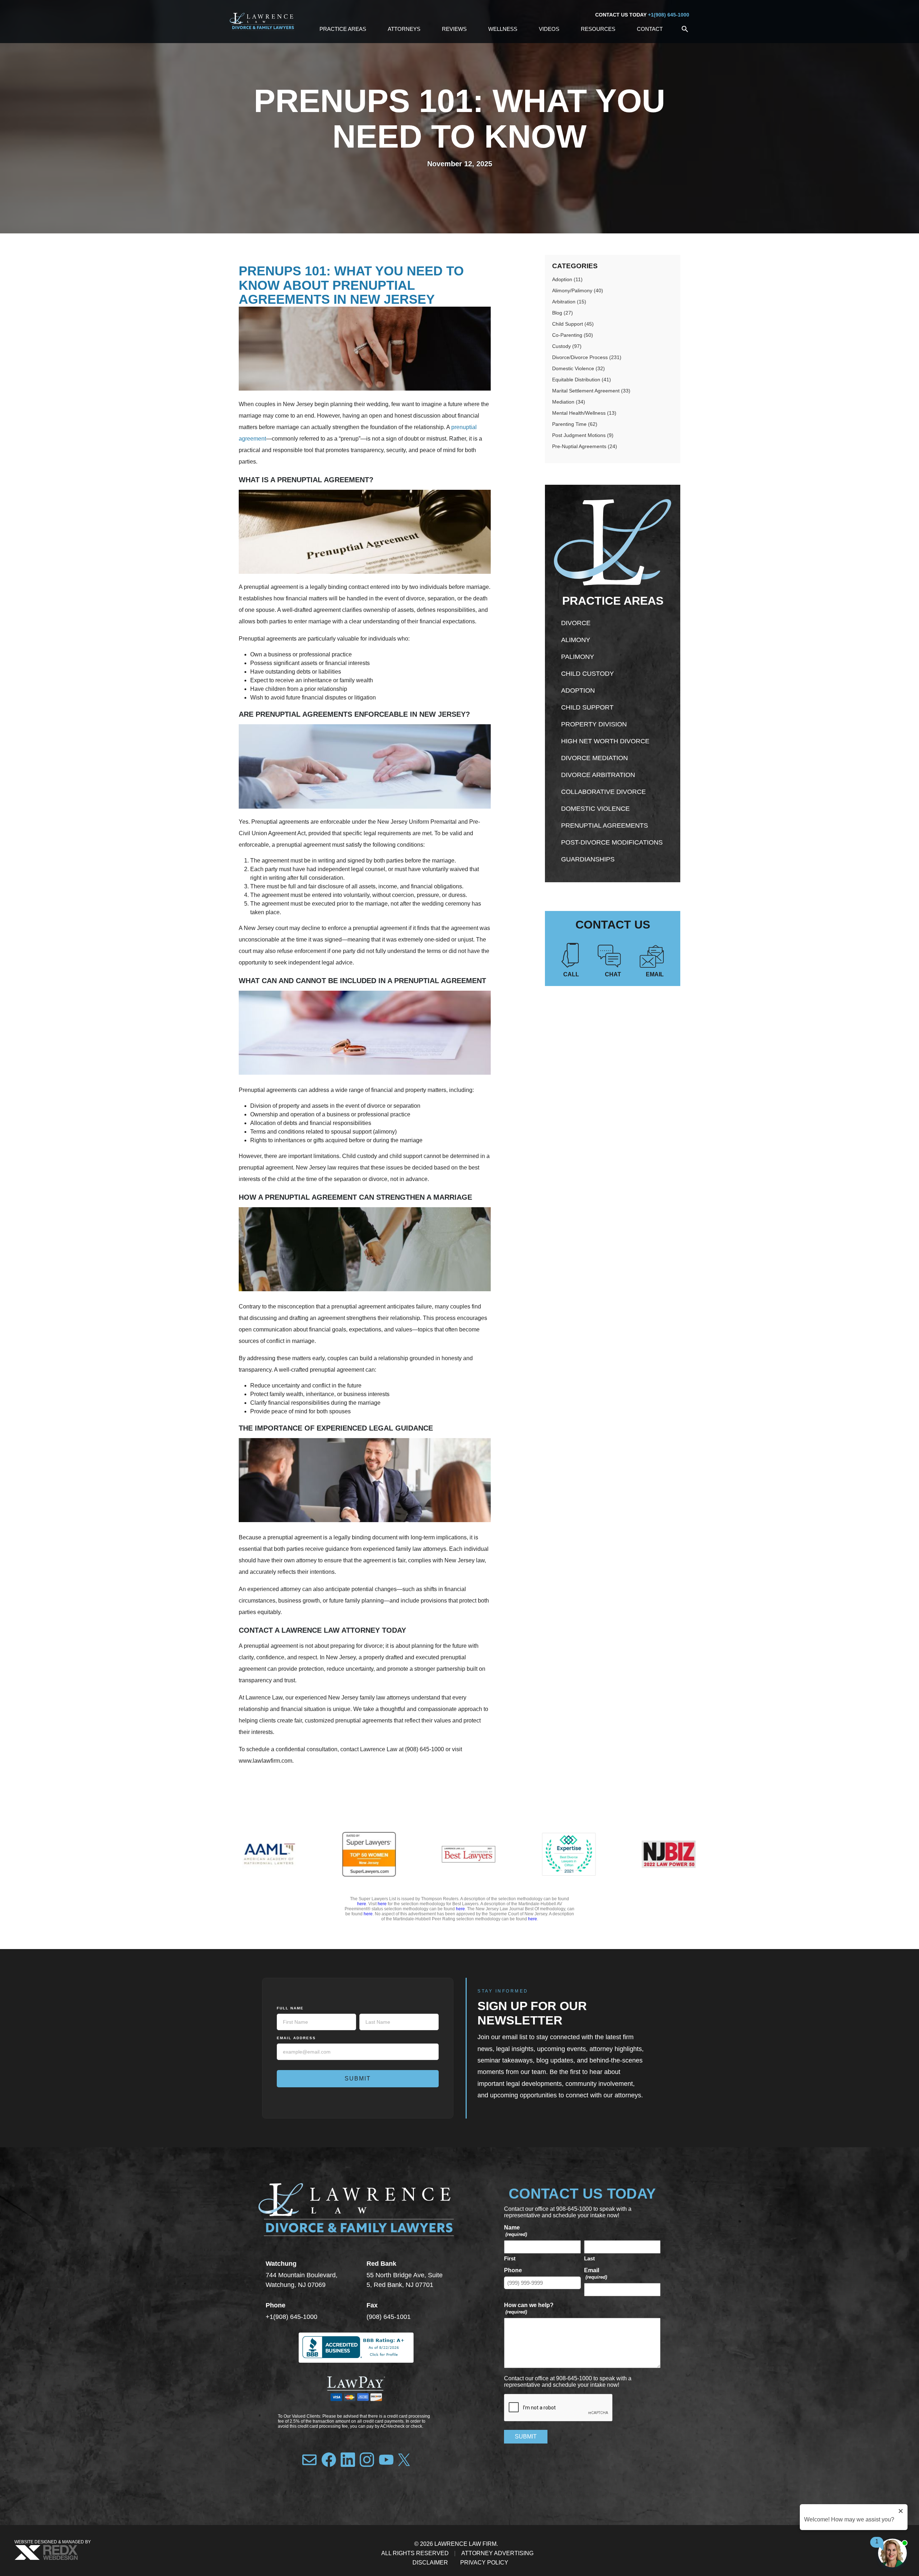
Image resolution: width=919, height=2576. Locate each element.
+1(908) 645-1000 (669, 15)
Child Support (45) (573, 324)
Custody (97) (567, 346)
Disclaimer (430, 2563)
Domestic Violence (595, 809)
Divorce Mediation (594, 758)
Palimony (578, 657)
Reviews (454, 29)
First (510, 2258)
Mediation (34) (569, 402)
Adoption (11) (567, 279)
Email (655, 974)
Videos (549, 29)
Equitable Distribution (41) (582, 380)
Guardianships (588, 859)
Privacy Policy (484, 2563)
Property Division (594, 724)
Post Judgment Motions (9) (583, 435)
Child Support (587, 707)
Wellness (503, 29)
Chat (613, 974)
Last (589, 2258)
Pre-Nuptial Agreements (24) (585, 446)
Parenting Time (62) (575, 424)
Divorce (576, 623)
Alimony (576, 640)
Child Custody (587, 674)
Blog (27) (563, 313)
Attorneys (404, 29)
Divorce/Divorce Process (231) (587, 357)
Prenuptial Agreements (605, 826)
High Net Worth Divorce (605, 741)
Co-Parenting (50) (573, 335)
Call (571, 974)
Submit (358, 2079)
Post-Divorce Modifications (612, 842)
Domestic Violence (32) (579, 368)
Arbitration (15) (569, 302)
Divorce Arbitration (598, 775)
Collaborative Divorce (603, 792)
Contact (650, 29)
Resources (598, 29)
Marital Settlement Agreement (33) (591, 391)
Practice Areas (343, 29)
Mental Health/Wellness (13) (584, 413)
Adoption (578, 691)
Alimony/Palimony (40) (578, 290)
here (362, 1904)
